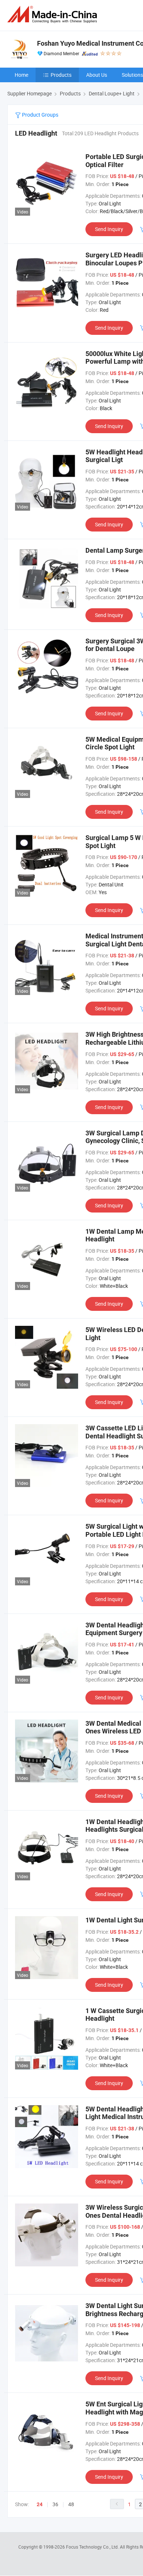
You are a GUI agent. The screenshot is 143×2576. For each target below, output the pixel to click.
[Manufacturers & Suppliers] (54, 14)
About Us (97, 75)
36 (55, 2504)
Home (21, 75)
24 (40, 2504)
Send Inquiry (109, 229)
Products (61, 75)
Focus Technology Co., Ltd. (93, 2547)
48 (71, 2504)
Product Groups (40, 115)
